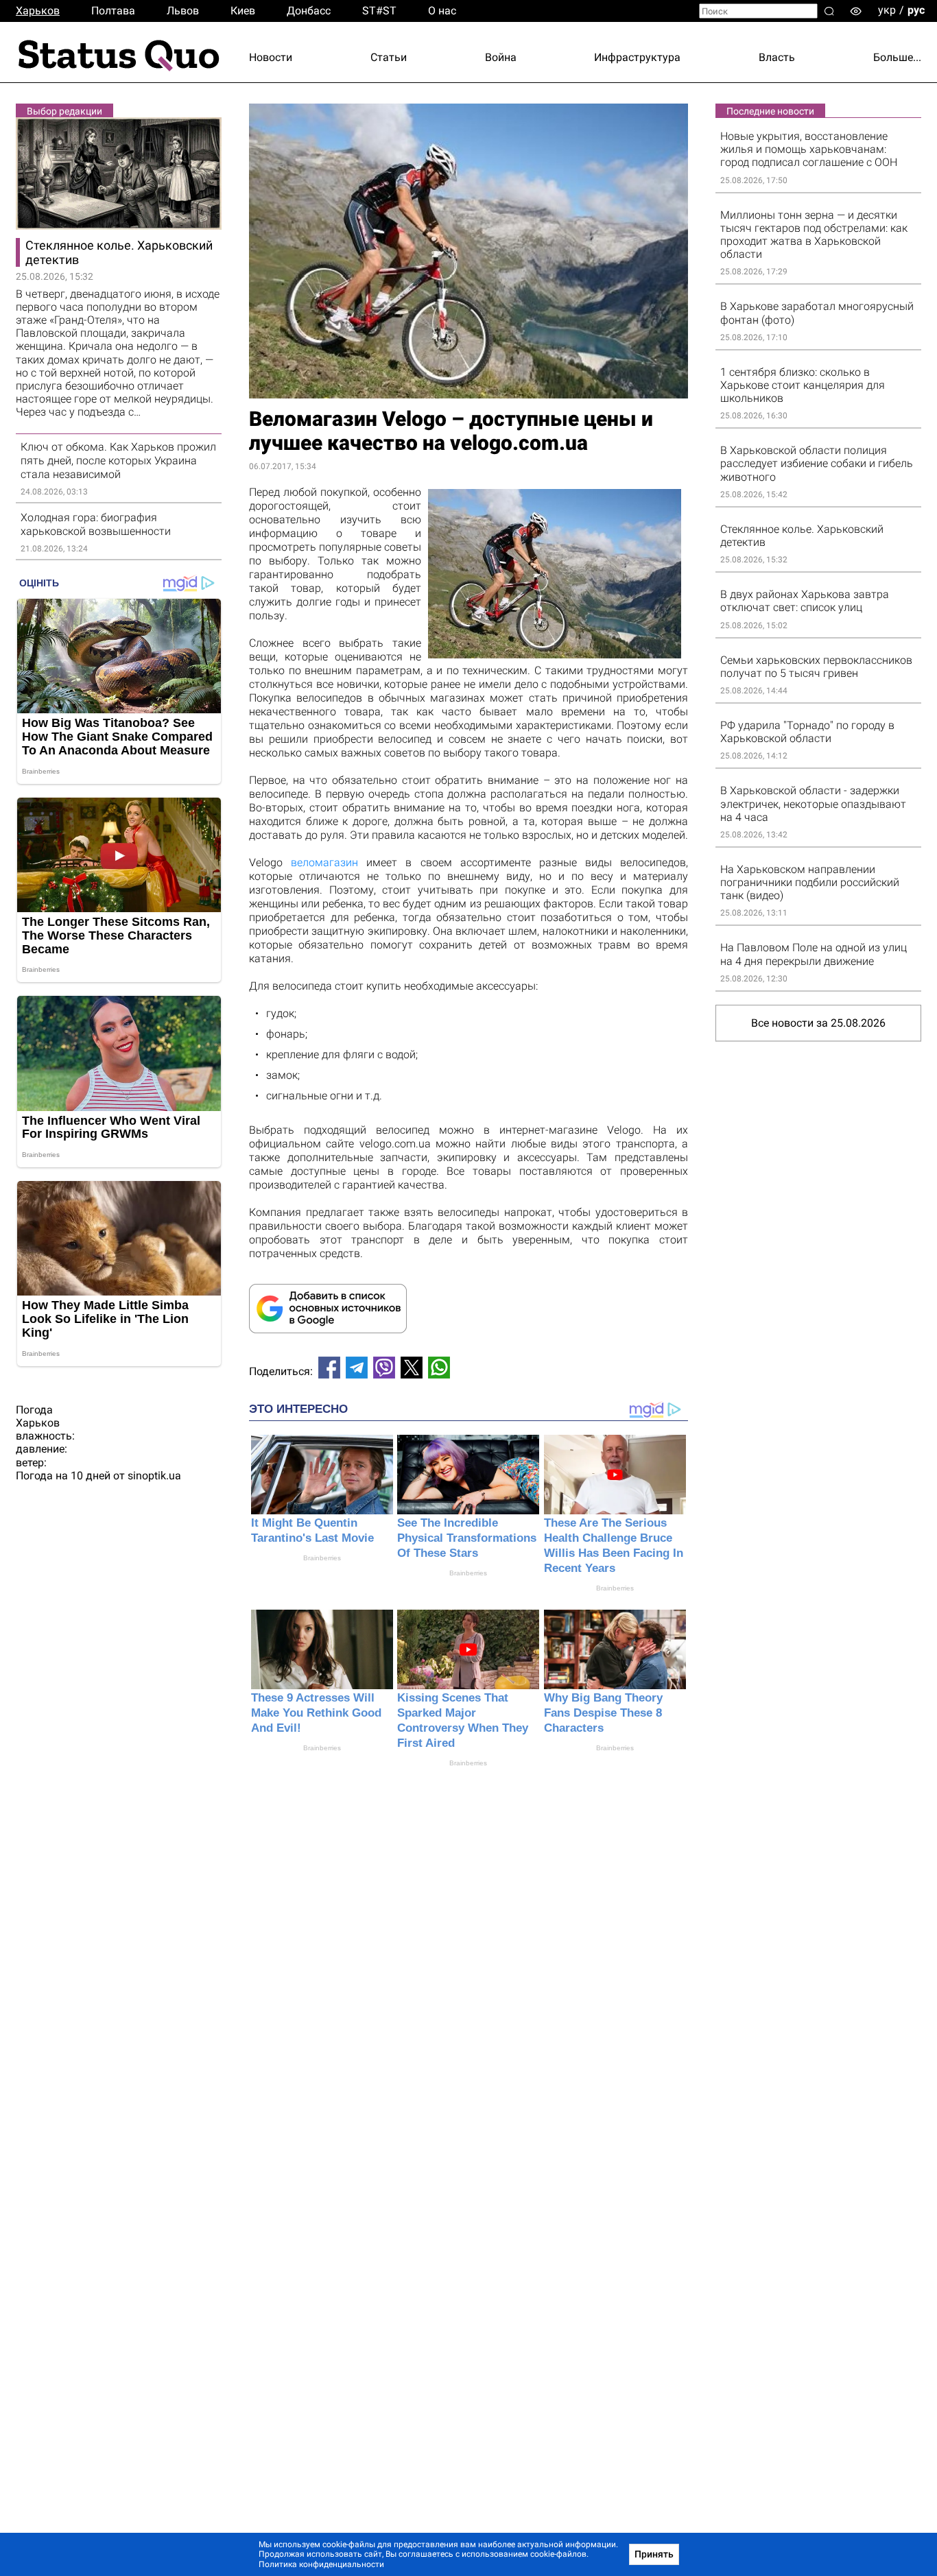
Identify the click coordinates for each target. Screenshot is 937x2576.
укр (887, 10)
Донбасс (309, 11)
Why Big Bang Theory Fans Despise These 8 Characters (603, 1713)
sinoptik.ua (154, 1476)
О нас (442, 11)
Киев (243, 11)
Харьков (38, 11)
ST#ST (379, 11)
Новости (271, 57)
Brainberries (322, 1558)
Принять (654, 2554)
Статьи (389, 57)
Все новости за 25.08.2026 (818, 1023)
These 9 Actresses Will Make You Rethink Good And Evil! (316, 1713)
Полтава (113, 11)
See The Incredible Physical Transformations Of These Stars (467, 1538)
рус (916, 10)
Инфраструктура (637, 57)
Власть (777, 57)
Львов (183, 11)
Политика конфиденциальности (321, 2564)
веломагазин (324, 862)
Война (501, 57)
